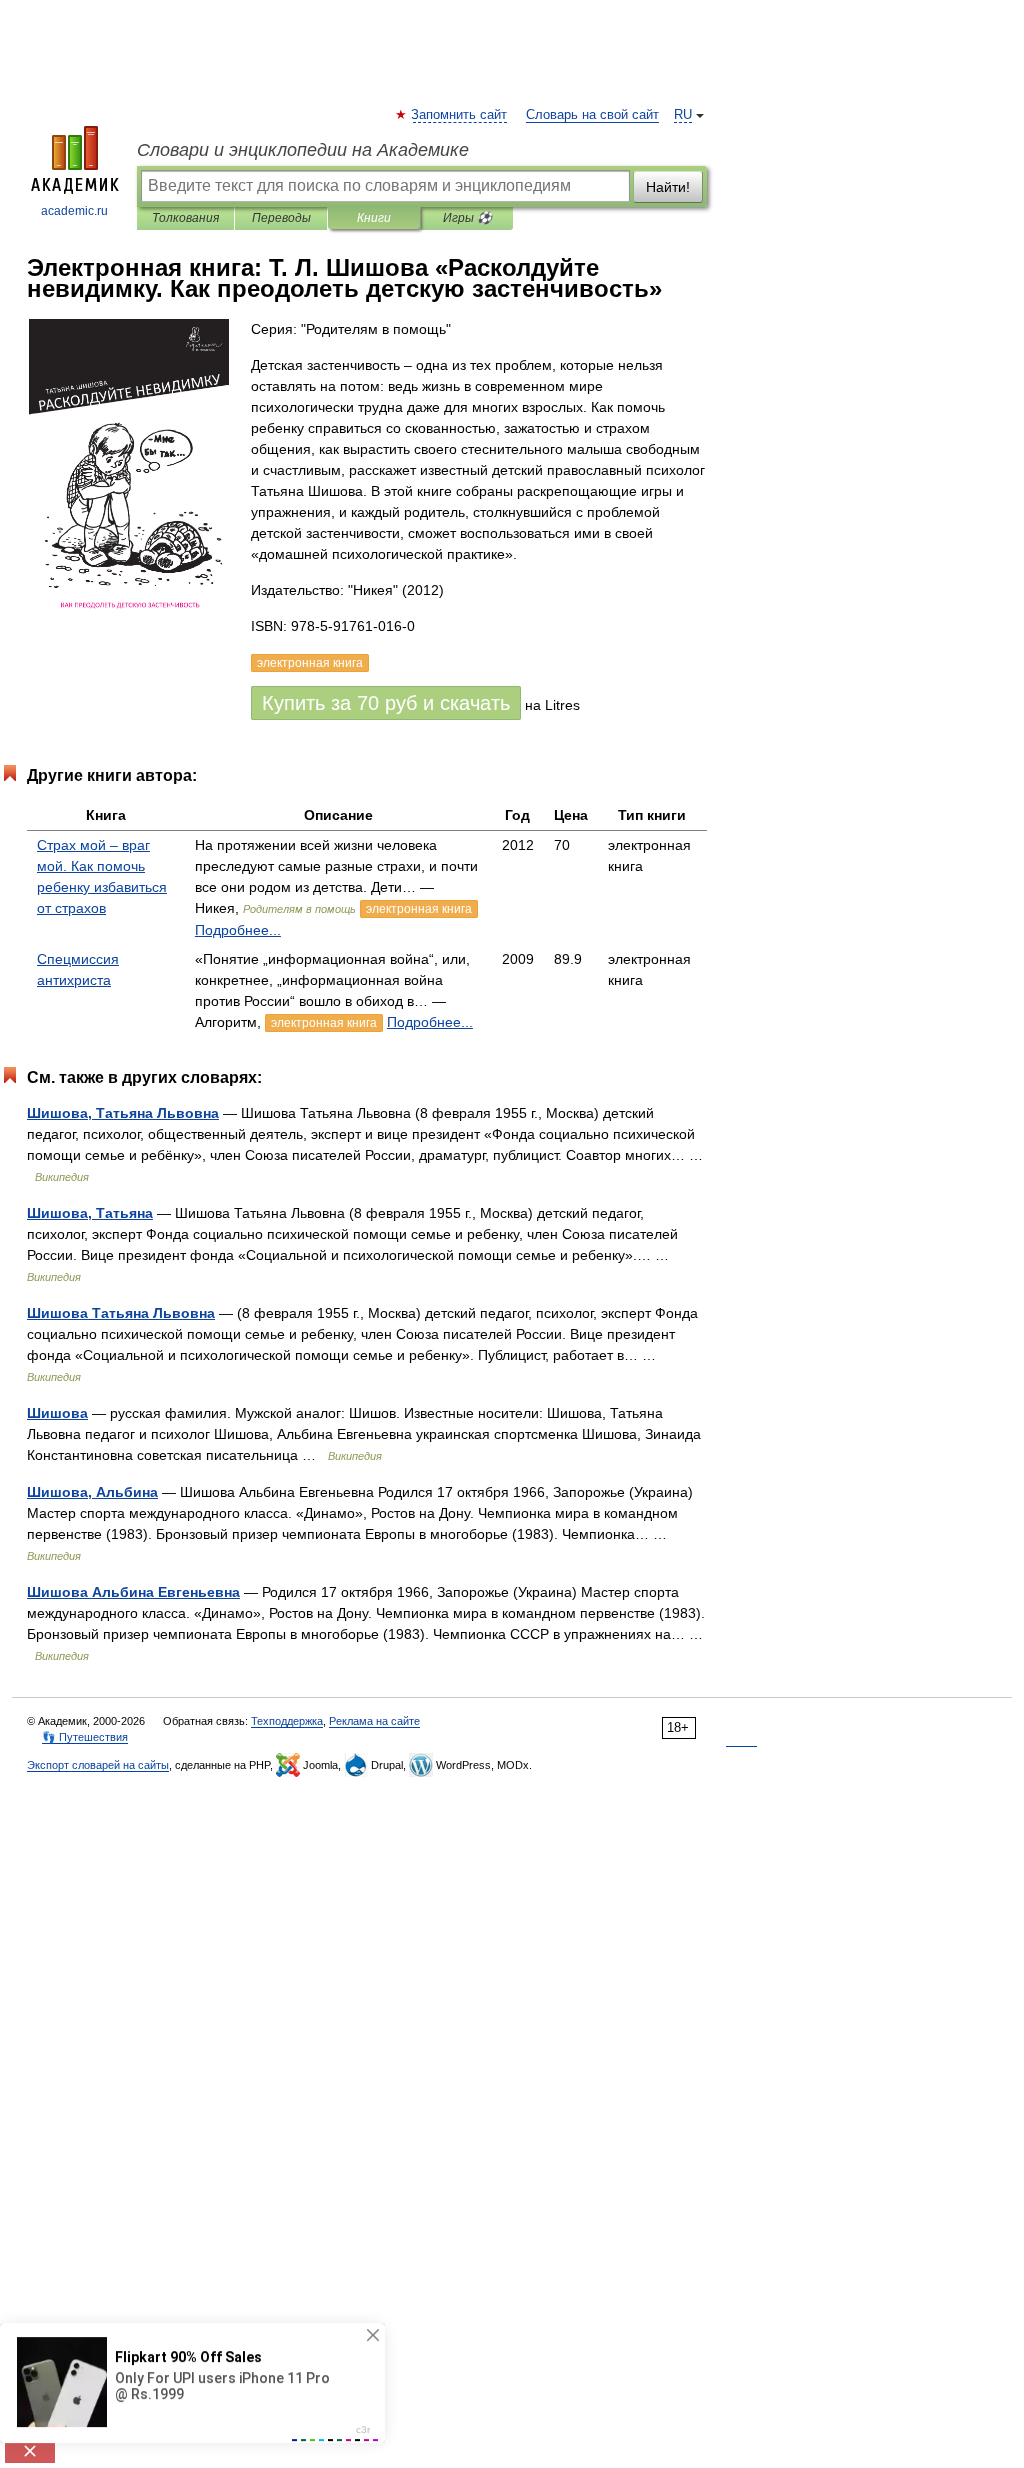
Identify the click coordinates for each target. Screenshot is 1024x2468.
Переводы (281, 218)
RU (683, 115)
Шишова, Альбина (92, 1492)
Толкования (185, 218)
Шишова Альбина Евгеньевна (133, 1592)
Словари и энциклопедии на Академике (303, 150)
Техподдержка (287, 1721)
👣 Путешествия (85, 1737)
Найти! (668, 187)
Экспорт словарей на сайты (98, 1765)
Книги (374, 218)
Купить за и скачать (386, 703)
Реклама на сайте (374, 1721)
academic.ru (74, 211)
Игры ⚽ (467, 218)
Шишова (57, 1413)
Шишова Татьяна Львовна (121, 1313)
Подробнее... (238, 930)
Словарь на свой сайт (592, 115)
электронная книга (419, 909)
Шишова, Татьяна (90, 1213)
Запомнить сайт (460, 115)
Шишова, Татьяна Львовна (123, 1113)
